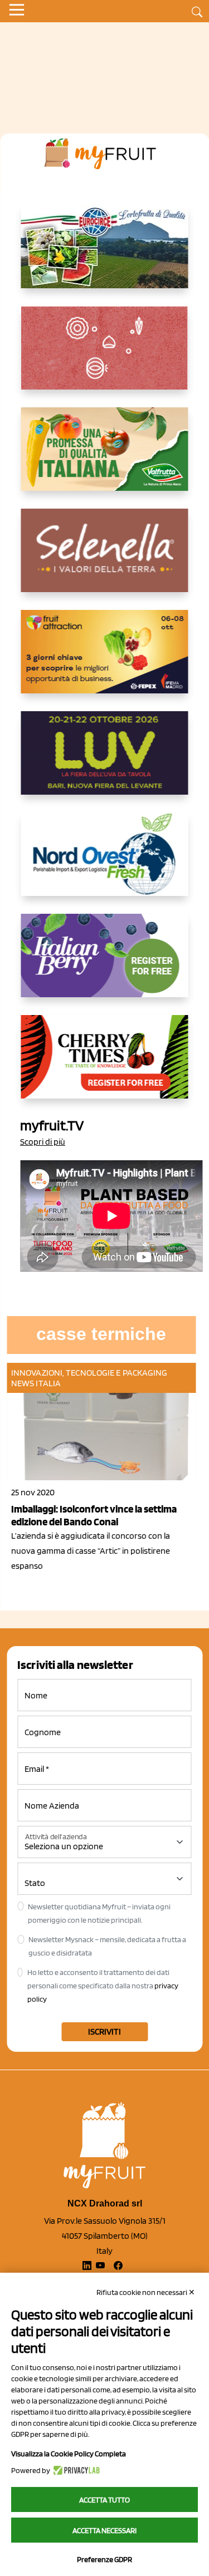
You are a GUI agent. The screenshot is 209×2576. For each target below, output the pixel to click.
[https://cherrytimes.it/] (105, 1066)
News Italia (36, 1383)
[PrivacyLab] (75, 2470)
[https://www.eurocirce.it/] (105, 255)
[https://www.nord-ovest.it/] (105, 863)
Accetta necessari (104, 2530)
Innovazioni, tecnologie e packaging (89, 1373)
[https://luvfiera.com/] (105, 762)
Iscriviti (104, 2031)
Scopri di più (43, 1142)
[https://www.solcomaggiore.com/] (104, 357)
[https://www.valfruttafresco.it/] (105, 458)
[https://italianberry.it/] (105, 964)
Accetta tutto (104, 2500)
